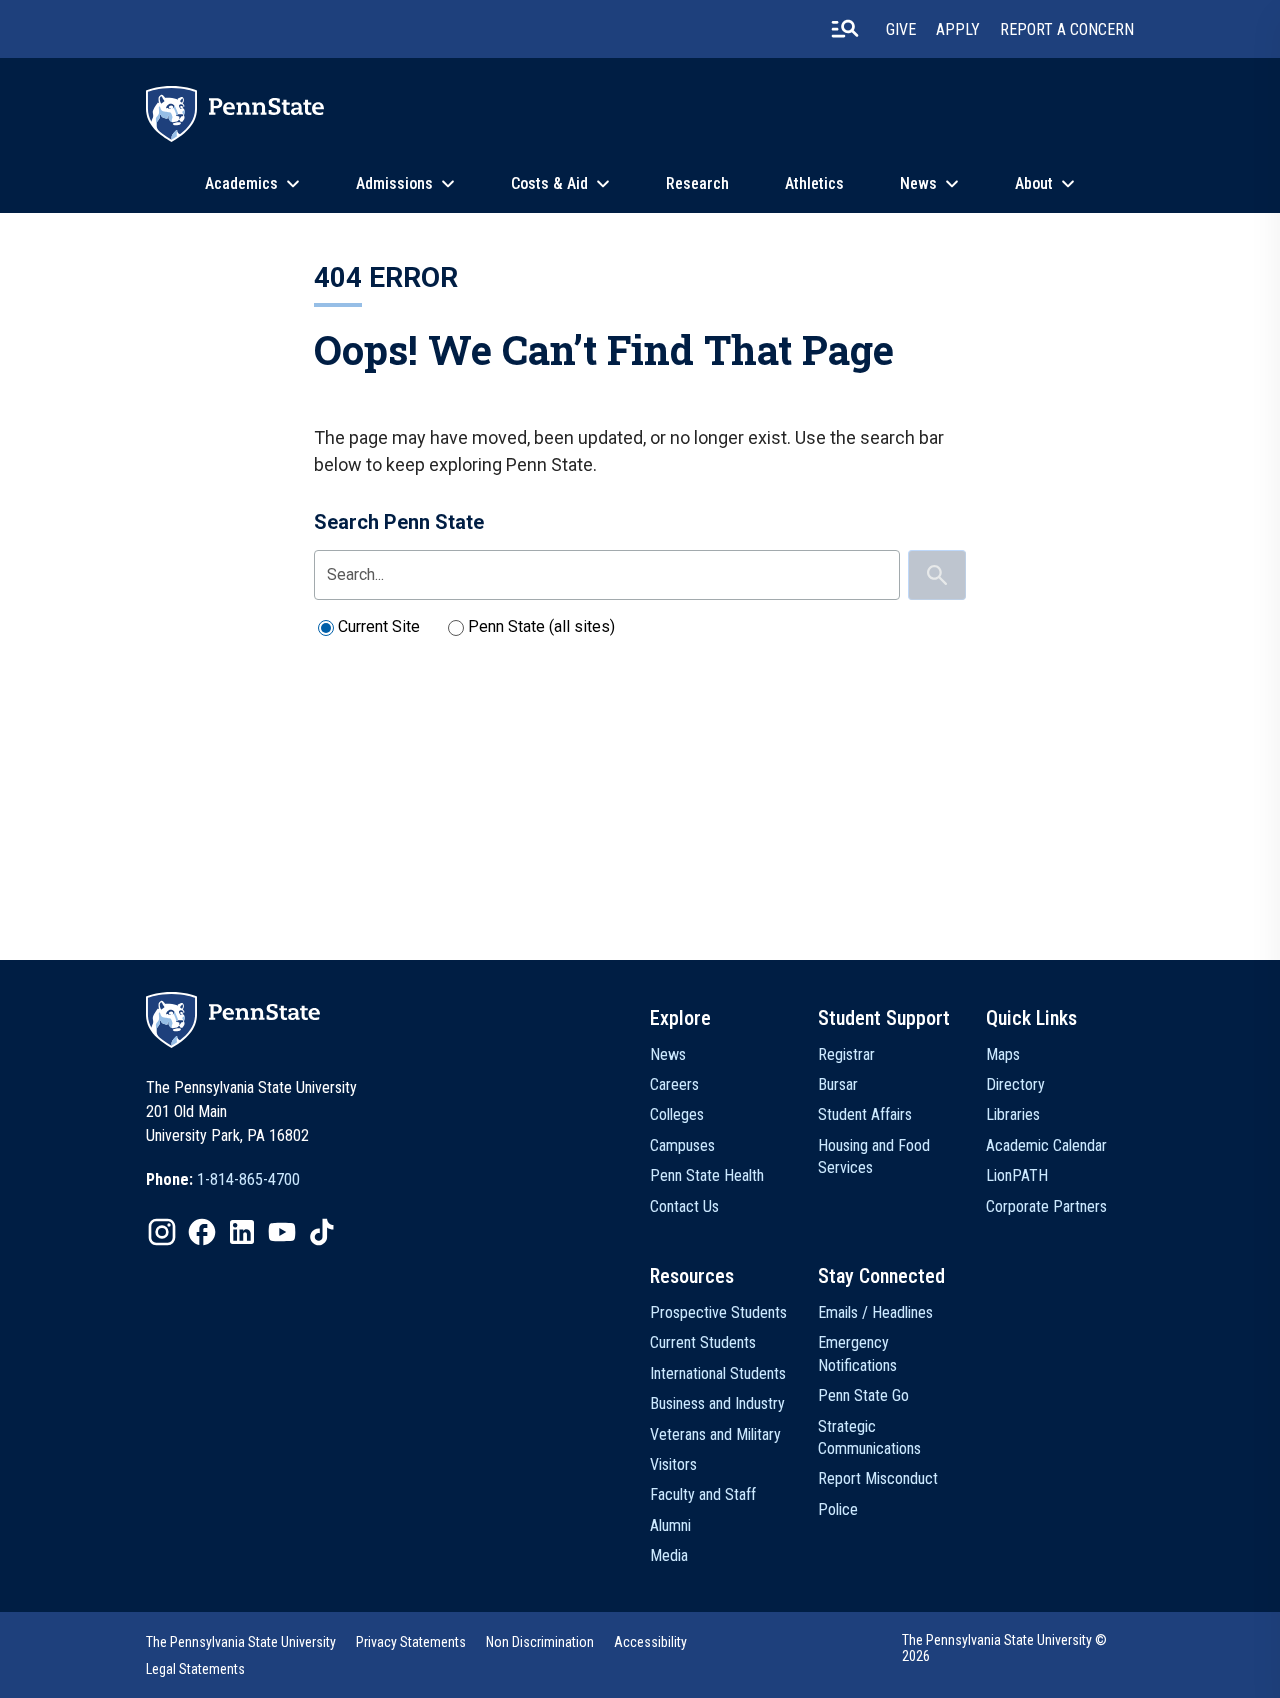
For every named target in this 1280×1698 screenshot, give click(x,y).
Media (669, 1555)
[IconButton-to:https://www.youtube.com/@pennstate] (282, 1232)
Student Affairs (865, 1114)
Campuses (682, 1145)
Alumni (670, 1525)
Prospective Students (718, 1312)
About (1034, 183)
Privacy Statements (411, 1642)
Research (697, 183)
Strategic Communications (869, 1437)
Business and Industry (717, 1403)
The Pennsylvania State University (241, 1642)
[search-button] (845, 29)
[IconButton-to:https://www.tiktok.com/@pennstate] (322, 1232)
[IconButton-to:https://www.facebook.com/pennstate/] (202, 1232)
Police (838, 1509)
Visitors (673, 1464)
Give (901, 29)
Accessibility (650, 1642)
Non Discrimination (540, 1642)
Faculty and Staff (703, 1494)
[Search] (937, 575)
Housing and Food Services (874, 1156)
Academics (241, 183)
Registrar (846, 1054)
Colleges (677, 1114)
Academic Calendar (1046, 1145)
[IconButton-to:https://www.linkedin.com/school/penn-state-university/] (242, 1232)
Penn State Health (707, 1175)
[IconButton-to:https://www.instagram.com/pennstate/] (162, 1232)
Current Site (379, 626)
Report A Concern (1067, 29)
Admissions (394, 183)
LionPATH (1017, 1175)
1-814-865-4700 (248, 1179)
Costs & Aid (549, 183)
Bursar (838, 1084)
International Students (718, 1373)
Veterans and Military (715, 1434)
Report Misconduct (878, 1478)
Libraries (1013, 1114)
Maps (1003, 1054)
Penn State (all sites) (541, 626)
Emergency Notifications (857, 1353)
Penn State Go (863, 1395)
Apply (958, 29)
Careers (674, 1084)
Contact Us (684, 1206)
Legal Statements (195, 1669)
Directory (1015, 1084)
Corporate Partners (1046, 1206)
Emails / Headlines (875, 1312)
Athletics (814, 183)
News (918, 183)
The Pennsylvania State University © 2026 (1004, 1648)
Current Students (703, 1342)
